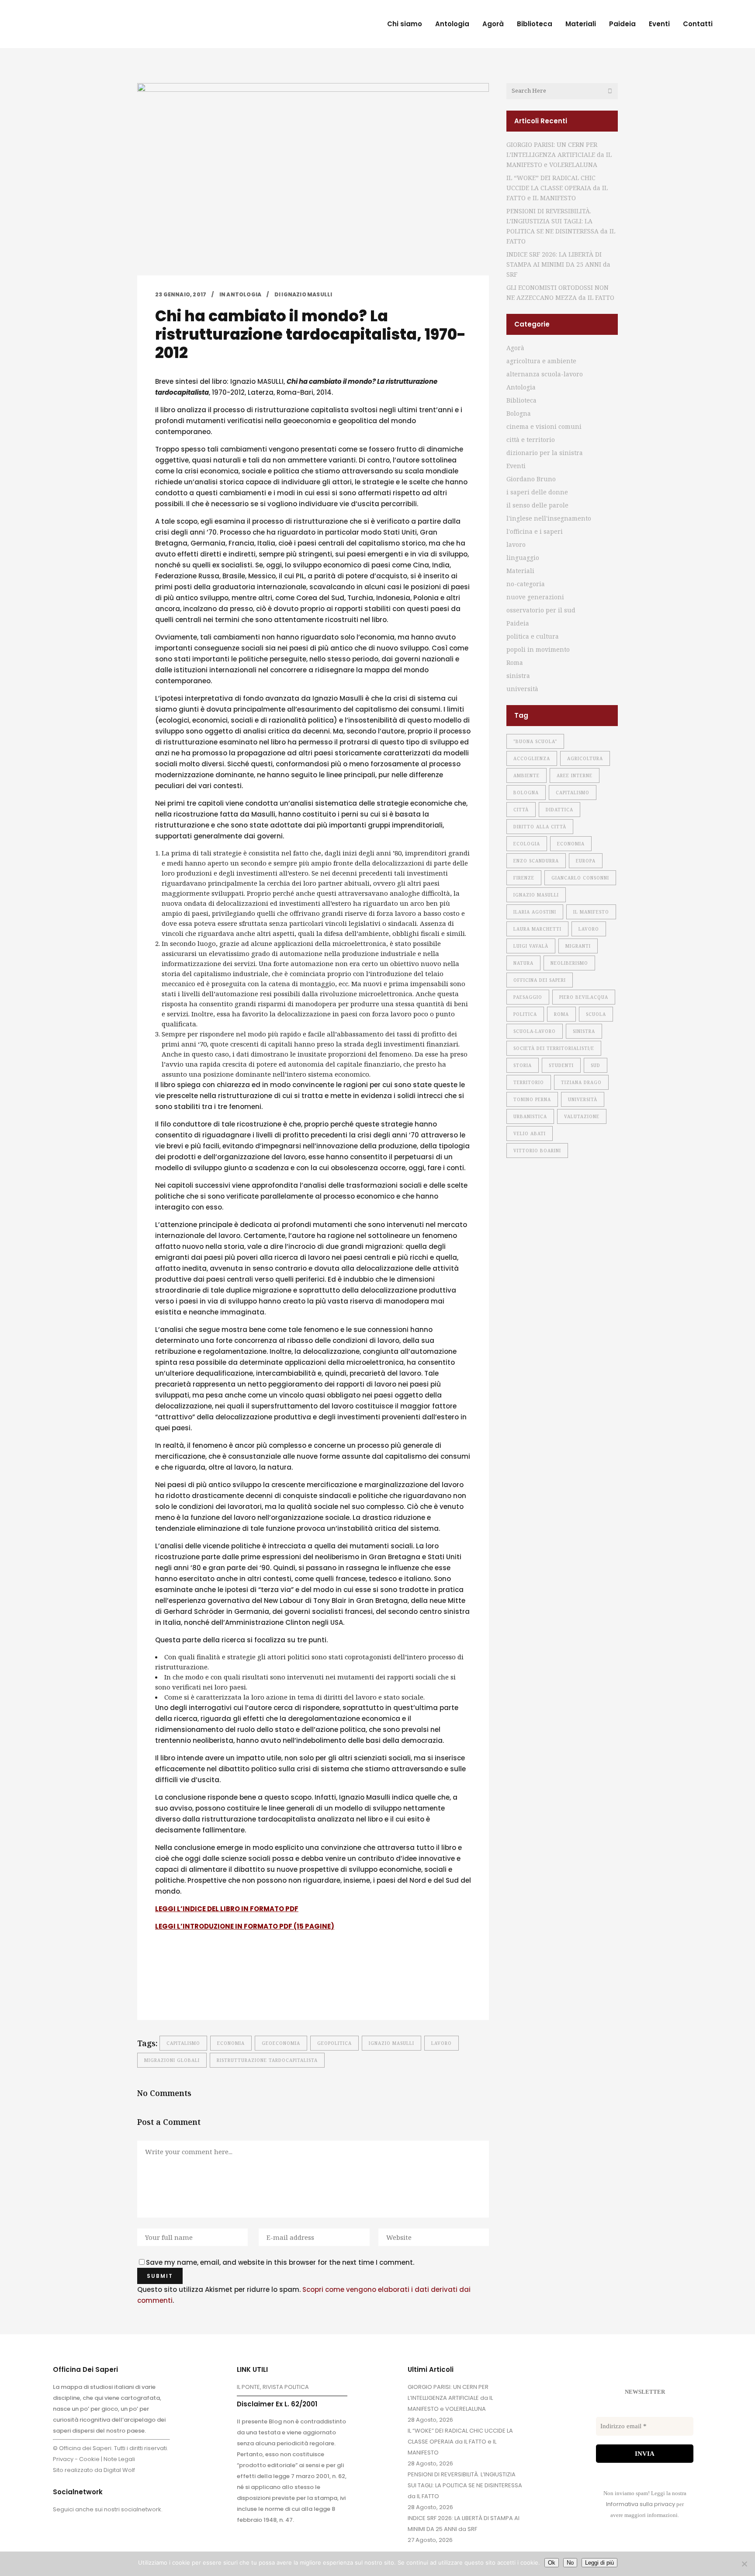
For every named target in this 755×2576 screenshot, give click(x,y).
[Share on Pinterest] (229, 1991)
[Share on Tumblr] (215, 1991)
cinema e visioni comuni (544, 426)
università (522, 689)
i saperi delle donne (537, 492)
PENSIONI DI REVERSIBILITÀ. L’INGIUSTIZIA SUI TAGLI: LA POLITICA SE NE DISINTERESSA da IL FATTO (465, 2485)
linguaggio (523, 558)
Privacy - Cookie (76, 2459)
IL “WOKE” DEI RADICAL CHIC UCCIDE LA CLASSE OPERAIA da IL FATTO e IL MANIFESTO (557, 188)
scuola (596, 1014)
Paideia (518, 623)
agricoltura (585, 758)
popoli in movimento (538, 649)
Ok (552, 2563)
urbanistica (530, 1116)
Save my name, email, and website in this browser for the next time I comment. (280, 2262)
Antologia (244, 294)
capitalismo (183, 2043)
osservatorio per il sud (541, 610)
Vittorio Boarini (537, 1151)
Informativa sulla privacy (641, 2504)
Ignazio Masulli (391, 2043)
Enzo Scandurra (536, 861)
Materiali (520, 571)
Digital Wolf (119, 2470)
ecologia (527, 844)
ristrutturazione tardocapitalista (267, 2060)
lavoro (442, 2043)
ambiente (526, 775)
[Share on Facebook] (159, 1991)
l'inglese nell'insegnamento (549, 518)
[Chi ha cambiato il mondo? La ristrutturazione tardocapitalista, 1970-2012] (313, 179)
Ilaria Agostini (535, 912)
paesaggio (528, 997)
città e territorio (531, 440)
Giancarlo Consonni (580, 878)
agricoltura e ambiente (541, 361)
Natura (523, 963)
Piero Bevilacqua (584, 997)
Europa (586, 861)
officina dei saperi (540, 980)
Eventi (516, 466)
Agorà (515, 348)
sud (596, 1065)
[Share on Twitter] (173, 1991)
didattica (559, 810)
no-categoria (526, 584)
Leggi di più (599, 2563)
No (570, 2563)
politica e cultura (533, 636)
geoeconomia (281, 2043)
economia (231, 2043)
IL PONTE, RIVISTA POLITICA (273, 2387)
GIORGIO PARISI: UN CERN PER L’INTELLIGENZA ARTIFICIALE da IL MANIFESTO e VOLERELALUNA (559, 155)
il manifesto (591, 912)
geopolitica (334, 2043)
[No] (744, 2564)
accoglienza (532, 758)
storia (523, 1065)
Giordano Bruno (531, 479)
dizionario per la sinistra (545, 453)
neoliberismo (569, 963)
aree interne (575, 775)
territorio (529, 1082)
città (521, 810)
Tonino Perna (532, 1099)
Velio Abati (530, 1133)
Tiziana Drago (581, 1082)
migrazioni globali (172, 2060)
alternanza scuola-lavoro (545, 374)
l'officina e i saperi (535, 531)
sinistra (518, 676)
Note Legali (119, 2459)
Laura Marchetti (537, 929)
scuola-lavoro (535, 1031)
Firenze (524, 878)
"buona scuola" (535, 741)
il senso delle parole (537, 505)
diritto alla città (540, 827)
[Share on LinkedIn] (201, 1991)
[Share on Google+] (187, 1991)
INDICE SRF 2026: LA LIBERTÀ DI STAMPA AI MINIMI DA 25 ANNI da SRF (558, 264)
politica (525, 1014)
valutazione (582, 1116)
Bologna (519, 413)
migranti (578, 946)
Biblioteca (521, 400)
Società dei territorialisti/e (554, 1048)
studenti (561, 1065)
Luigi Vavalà (531, 946)
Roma (515, 662)
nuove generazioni (535, 597)
